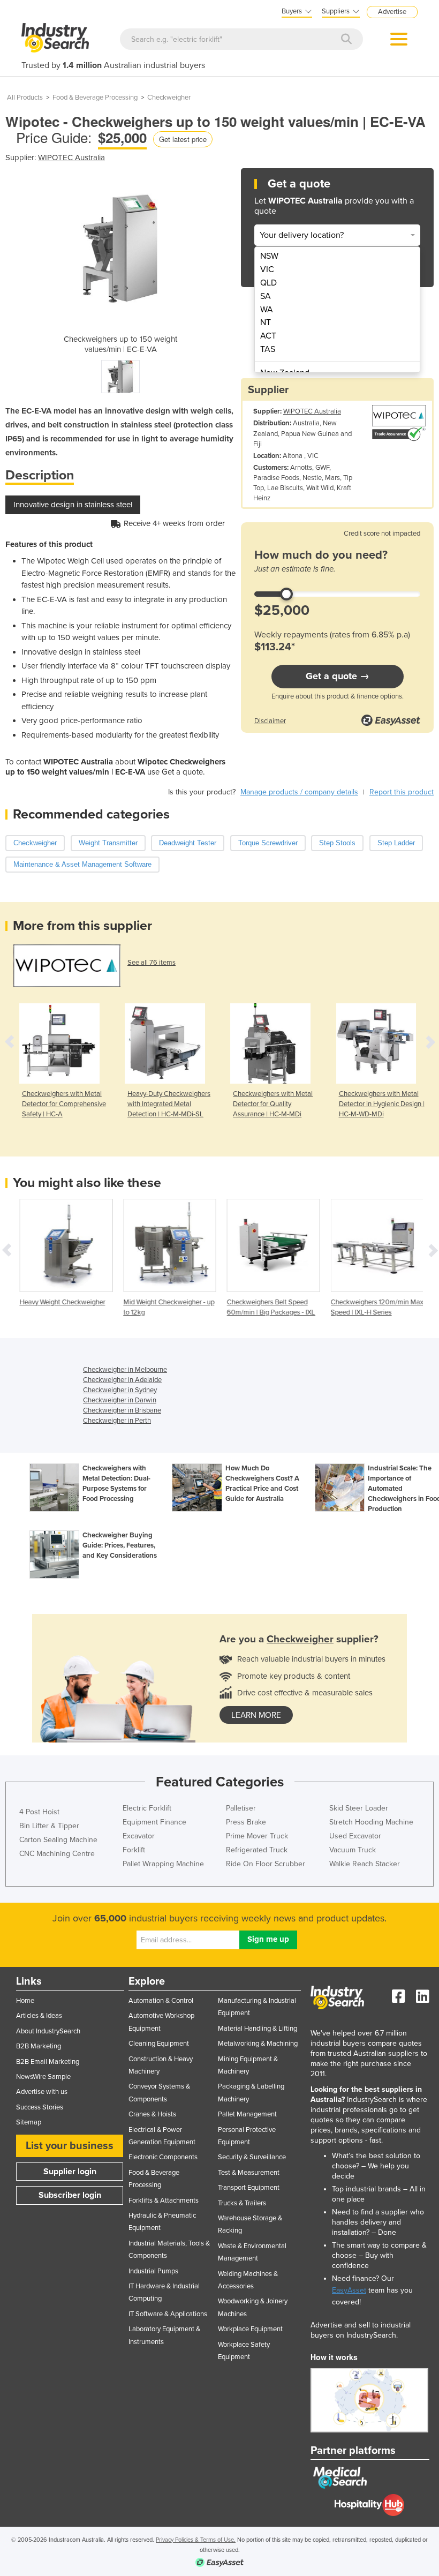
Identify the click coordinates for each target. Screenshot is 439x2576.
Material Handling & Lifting (258, 2029)
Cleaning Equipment (159, 2044)
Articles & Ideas (39, 2016)
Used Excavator (355, 1836)
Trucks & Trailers (242, 2203)
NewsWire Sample (43, 2077)
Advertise (392, 12)
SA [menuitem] (266, 296)
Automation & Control (161, 2001)
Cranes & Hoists (152, 2114)
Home (25, 2001)
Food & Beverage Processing (95, 97)
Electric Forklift (147, 1808)
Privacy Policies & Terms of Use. (196, 2540)
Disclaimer (270, 721)
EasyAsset (349, 2290)
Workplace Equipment (250, 2329)
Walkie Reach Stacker (365, 1864)
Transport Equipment (249, 2188)
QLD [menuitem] (268, 283)
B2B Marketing (39, 2046)
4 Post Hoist (39, 1812)
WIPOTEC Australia (71, 157)
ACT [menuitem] (268, 336)
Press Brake (246, 1822)
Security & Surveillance (252, 2157)
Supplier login (70, 2172)
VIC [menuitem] (267, 269)
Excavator (139, 1836)
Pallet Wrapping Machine (163, 1864)
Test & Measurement (249, 2173)
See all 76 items (152, 963)
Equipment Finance (154, 1822)
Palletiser (241, 1808)
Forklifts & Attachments (164, 2201)
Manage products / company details (299, 792)
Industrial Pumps (153, 2271)
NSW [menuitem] (269, 256)
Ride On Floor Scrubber (266, 1864)
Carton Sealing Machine (58, 1840)
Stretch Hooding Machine (371, 1822)
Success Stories (40, 2107)
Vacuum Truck (353, 1850)
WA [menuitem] (267, 310)
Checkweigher (169, 97)
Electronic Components (163, 2157)
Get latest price (183, 139)
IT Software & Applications (168, 2314)
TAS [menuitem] (268, 349)
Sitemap (29, 2122)
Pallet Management (247, 2114)
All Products (25, 97)
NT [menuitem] (266, 322)
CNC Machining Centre (57, 1854)
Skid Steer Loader (359, 1808)
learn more (256, 1715)
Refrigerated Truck (257, 1850)
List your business (70, 2146)
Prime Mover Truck (257, 1836)
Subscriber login (70, 2195)
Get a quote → (338, 676)
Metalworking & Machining (258, 2044)
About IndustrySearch (48, 2031)
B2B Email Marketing (48, 2062)
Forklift (134, 1850)
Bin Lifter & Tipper (49, 1826)
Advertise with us (42, 2092)
